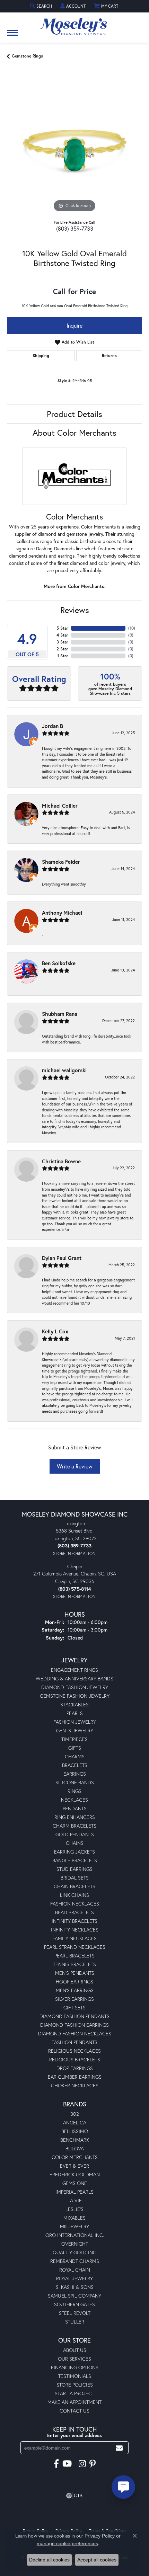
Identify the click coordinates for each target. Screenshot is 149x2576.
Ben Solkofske (59, 963)
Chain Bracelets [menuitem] (74, 1886)
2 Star (62, 649)
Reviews (75, 610)
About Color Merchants (74, 433)
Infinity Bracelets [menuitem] (74, 1921)
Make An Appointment (74, 2402)
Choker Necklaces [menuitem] (75, 2085)
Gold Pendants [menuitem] (75, 1834)
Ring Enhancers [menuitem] (75, 1817)
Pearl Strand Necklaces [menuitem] (75, 1947)
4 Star (62, 635)
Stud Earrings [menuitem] (74, 1869)
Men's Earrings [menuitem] (75, 1990)
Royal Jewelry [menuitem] (74, 2278)
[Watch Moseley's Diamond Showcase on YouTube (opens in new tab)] (67, 2464)
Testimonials (75, 2376)
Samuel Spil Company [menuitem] (74, 2296)
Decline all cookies (49, 2560)
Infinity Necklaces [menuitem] (75, 1930)
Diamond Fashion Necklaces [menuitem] (75, 2033)
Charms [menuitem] (75, 1756)
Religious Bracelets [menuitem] (75, 2059)
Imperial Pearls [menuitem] (74, 2192)
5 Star (62, 628)
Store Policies (75, 2385)
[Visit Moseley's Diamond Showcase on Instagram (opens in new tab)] (82, 2464)
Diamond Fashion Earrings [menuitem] (74, 2025)
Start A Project (74, 2393)
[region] (74, 146)
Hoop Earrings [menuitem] (74, 1982)
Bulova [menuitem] (75, 2148)
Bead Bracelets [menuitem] (74, 1912)
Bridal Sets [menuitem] (75, 1878)
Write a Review (75, 1466)
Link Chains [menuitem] (74, 1895)
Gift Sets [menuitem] (74, 2007)
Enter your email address (74, 2435)
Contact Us (74, 2411)
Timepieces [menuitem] (74, 1739)
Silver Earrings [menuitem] (74, 1999)
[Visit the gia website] (74, 2496)
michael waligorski (64, 1070)
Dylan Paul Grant (62, 1258)
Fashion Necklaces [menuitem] (75, 1904)
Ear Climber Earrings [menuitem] (75, 2077)
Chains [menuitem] (75, 1843)
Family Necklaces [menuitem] (74, 1938)
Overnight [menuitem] (75, 2244)
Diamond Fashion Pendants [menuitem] (74, 2016)
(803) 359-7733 (75, 228)
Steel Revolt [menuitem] (75, 2313)
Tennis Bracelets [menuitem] (74, 1964)
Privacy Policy (100, 2536)
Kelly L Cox (55, 1331)
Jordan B (52, 726)
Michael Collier (60, 806)
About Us (75, 2350)
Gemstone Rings (27, 56)
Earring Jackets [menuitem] (74, 1852)
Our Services (74, 2359)
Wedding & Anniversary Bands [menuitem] (74, 1678)
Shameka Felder (61, 862)
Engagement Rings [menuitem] (74, 1670)
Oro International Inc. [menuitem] (75, 2235)
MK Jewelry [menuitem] (74, 2226)
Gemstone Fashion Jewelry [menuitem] (75, 1696)
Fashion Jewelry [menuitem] (75, 1722)
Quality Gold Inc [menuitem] (74, 2252)
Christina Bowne (61, 1161)
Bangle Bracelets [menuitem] (75, 1860)
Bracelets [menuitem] (75, 1765)
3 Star (62, 642)
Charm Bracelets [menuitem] (74, 1826)
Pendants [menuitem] (75, 1808)
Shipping (41, 356)
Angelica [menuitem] (75, 2122)
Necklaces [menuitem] (74, 1800)
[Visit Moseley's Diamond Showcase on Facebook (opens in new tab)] (56, 2464)
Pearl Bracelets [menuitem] (74, 1956)
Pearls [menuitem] (75, 1713)
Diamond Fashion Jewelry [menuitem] (75, 1687)
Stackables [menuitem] (74, 1704)
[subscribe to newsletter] (119, 2448)
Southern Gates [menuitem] (74, 2304)
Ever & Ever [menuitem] (74, 2166)
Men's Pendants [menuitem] (75, 1973)
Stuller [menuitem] (75, 2322)
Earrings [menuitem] (75, 1774)
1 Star (63, 656)
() (132, 628)
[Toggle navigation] (12, 36)
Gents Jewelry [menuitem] (75, 1730)
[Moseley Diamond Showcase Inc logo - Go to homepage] (74, 24)
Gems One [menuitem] (75, 2183)
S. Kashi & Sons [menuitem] (75, 2287)
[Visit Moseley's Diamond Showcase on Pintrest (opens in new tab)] (93, 2464)
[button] (42, 6)
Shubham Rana (60, 1014)
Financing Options (75, 2367)
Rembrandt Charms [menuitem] (75, 2261)
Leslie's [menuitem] (74, 2209)
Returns (109, 356)
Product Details (74, 414)
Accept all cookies (97, 2560)
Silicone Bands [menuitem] (75, 1782)
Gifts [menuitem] (75, 1748)
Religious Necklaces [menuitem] (74, 2051)
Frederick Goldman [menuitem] (75, 2174)
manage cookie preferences (67, 2543)
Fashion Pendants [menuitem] (74, 2042)
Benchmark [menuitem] (75, 2140)
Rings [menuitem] (74, 1791)
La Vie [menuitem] (75, 2200)
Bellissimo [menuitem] (75, 2131)
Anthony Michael (62, 913)
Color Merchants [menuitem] (75, 2157)
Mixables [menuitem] (74, 2218)
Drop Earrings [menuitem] (75, 2068)
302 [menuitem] (75, 2114)
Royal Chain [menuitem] (75, 2270)
